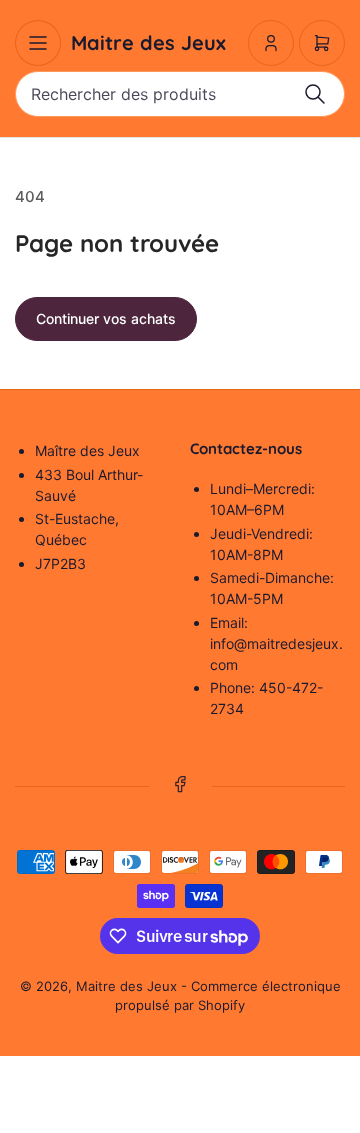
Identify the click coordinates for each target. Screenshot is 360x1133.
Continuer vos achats (106, 318)
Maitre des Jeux (126, 986)
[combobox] (180, 94)
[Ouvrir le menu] (38, 43)
